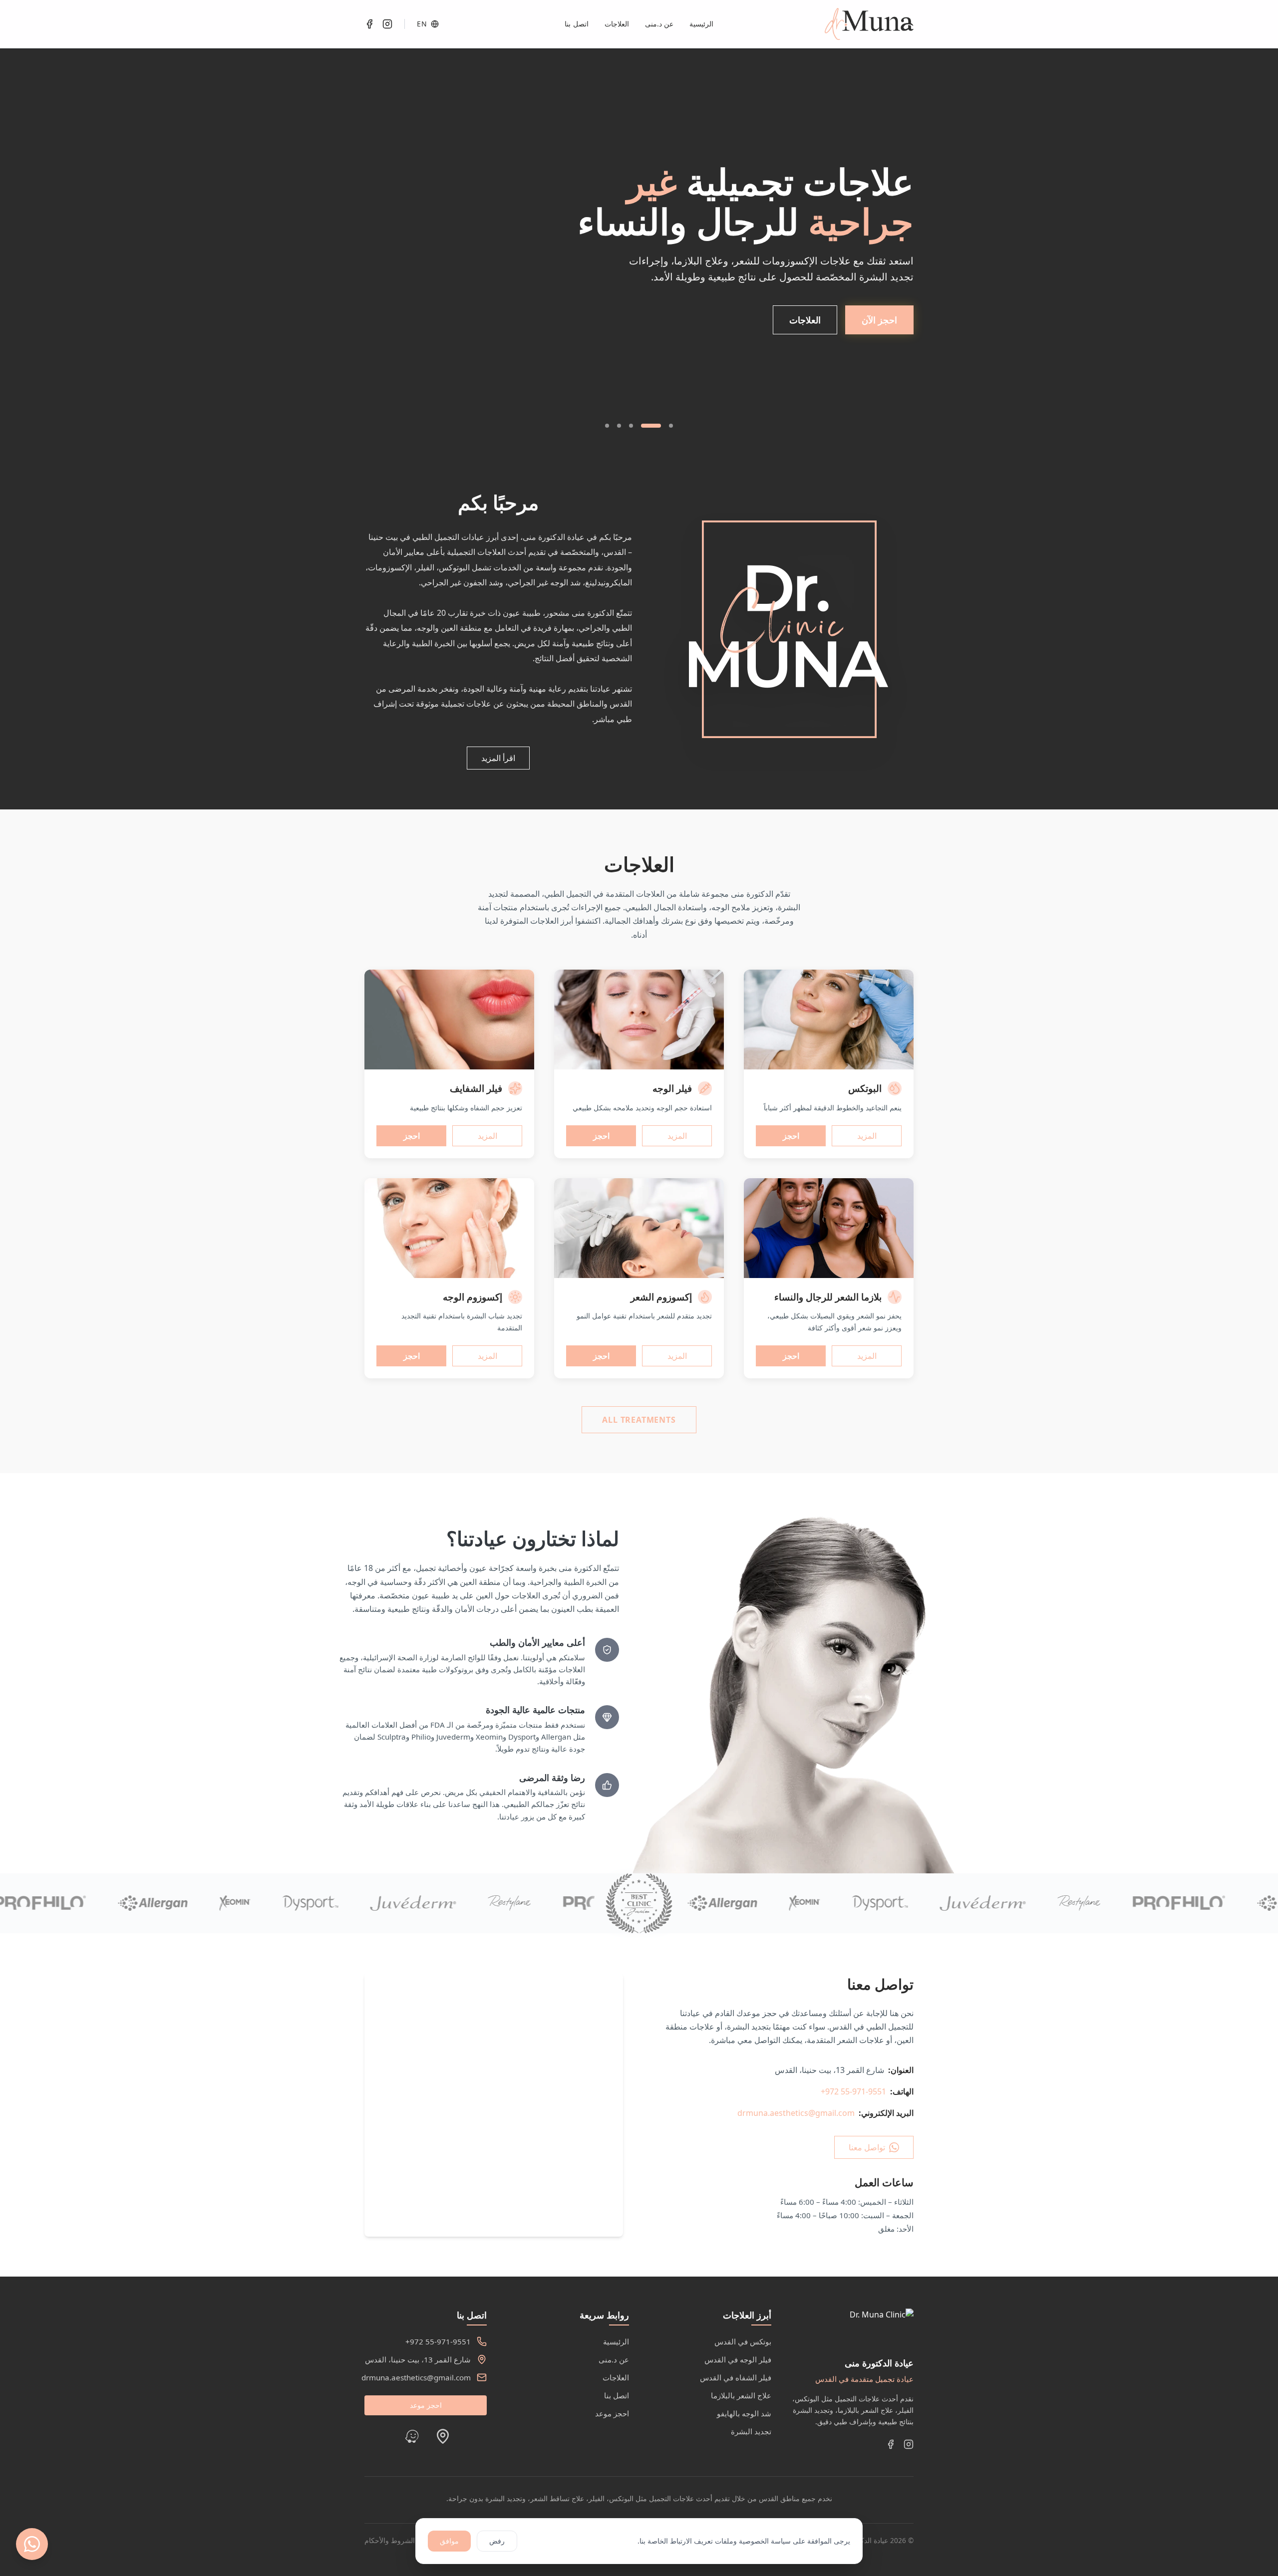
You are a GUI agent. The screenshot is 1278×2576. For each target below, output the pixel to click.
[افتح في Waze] (412, 2436)
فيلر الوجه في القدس (738, 2359)
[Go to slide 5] (607, 426)
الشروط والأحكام (390, 2540)
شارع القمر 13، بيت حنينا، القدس (418, 2359)
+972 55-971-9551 (853, 2091)
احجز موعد (612, 2413)
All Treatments (639, 1420)
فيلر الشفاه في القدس (736, 2377)
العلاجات (617, 24)
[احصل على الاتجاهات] (443, 2436)
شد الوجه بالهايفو (744, 2413)
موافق (449, 2541)
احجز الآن (879, 363)
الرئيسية (701, 24)
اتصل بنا (577, 24)
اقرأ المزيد (498, 758)
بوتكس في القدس (743, 2341)
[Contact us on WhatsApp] (32, 2544)
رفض (497, 2541)
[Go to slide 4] (619, 426)
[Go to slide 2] (659, 426)
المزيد (867, 1136)
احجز (791, 1136)
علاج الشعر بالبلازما (741, 2395)
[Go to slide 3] (639, 426)
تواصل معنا (867, 2147)
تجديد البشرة (751, 2431)
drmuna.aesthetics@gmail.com (796, 2113)
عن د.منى (659, 24)
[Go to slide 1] (671, 426)
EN (422, 24)
